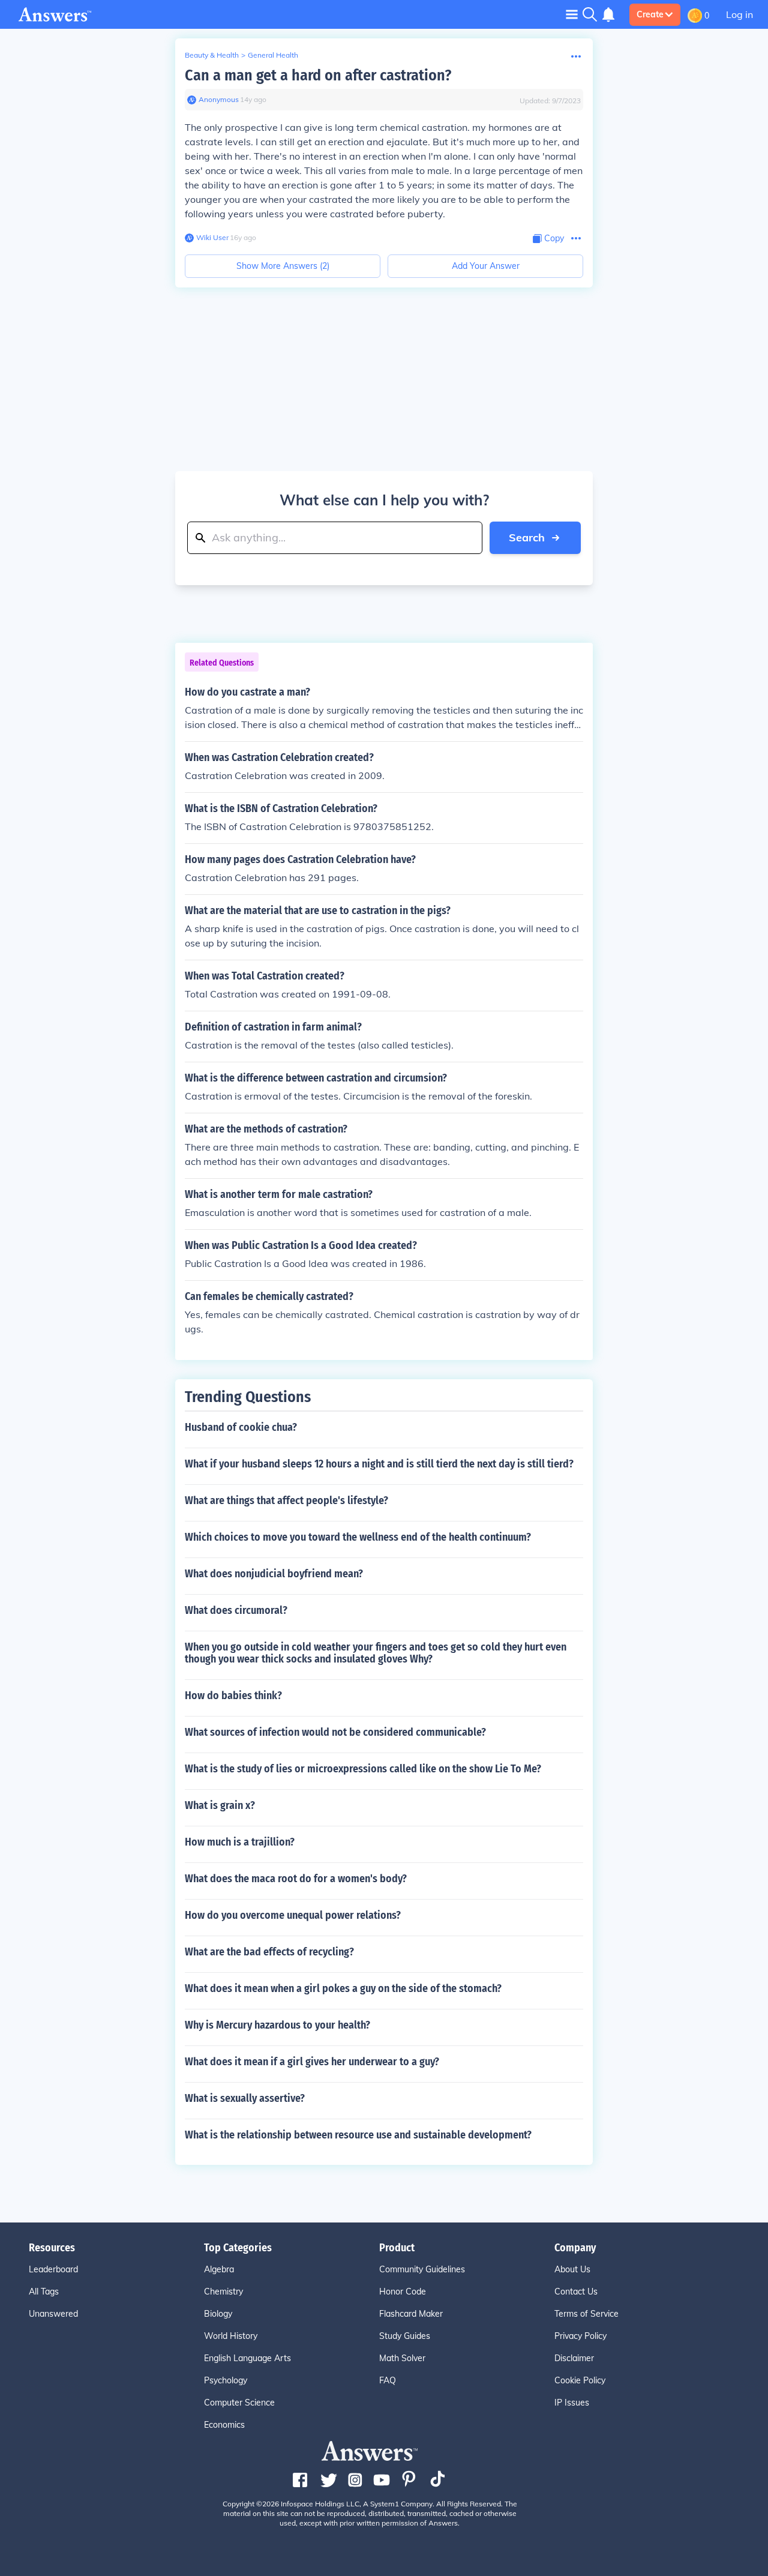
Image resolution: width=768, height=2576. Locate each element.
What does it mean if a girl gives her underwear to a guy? (312, 2062)
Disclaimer (574, 2358)
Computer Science (239, 2403)
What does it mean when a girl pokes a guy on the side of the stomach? (343, 1988)
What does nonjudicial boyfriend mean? (274, 1574)
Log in (739, 14)
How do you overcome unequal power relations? (293, 1915)
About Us (572, 2269)
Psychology (226, 2380)
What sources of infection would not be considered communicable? (335, 1732)
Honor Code (403, 2292)
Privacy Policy (580, 2336)
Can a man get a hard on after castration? (318, 75)
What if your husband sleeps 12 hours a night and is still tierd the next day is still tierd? (379, 1464)
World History (231, 2336)
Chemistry (223, 2292)
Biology (218, 2314)
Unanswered (53, 2314)
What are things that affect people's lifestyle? (286, 1500)
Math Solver (402, 2358)
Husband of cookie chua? (241, 1427)
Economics (224, 2425)
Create (650, 14)
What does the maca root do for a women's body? (296, 1879)
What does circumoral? (236, 1610)
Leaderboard (53, 2269)
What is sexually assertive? (245, 2098)
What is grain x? (220, 1805)
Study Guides (405, 2336)
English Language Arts (247, 2358)
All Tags (44, 2292)
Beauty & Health (212, 55)
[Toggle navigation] (572, 14)
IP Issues (572, 2403)
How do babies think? (233, 1696)
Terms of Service (586, 2314)
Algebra (219, 2269)
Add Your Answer (486, 266)
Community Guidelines (422, 2269)
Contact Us (576, 2292)
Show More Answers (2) (283, 266)
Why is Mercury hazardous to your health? (277, 2025)
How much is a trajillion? (240, 1842)
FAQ (388, 2380)
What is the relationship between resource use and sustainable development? (358, 2135)
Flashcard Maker (411, 2314)
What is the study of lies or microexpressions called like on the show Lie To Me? (363, 1769)
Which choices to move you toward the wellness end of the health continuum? (358, 1537)
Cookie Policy (580, 2380)
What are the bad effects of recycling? (269, 1952)
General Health (273, 55)
